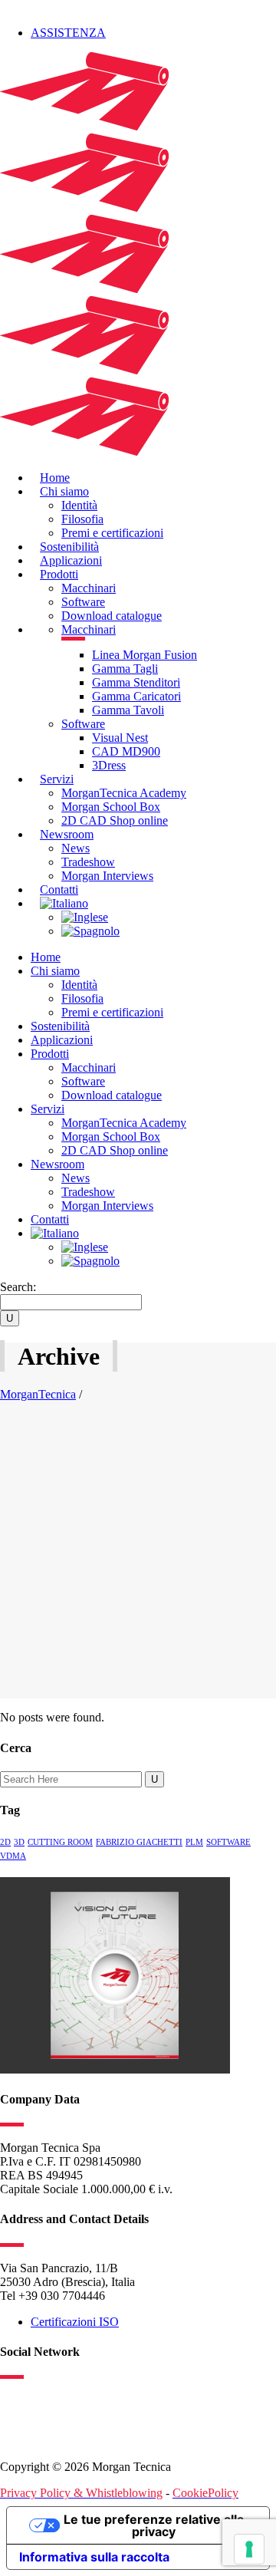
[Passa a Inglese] (85, 917)
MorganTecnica (38, 1394)
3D (19, 1842)
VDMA (13, 1856)
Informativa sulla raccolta (94, 2557)
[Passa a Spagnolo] (90, 931)
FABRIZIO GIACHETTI (139, 1842)
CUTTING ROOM (60, 1842)
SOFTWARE (228, 1842)
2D (5, 1842)
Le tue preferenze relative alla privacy (154, 2525)
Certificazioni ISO (75, 2322)
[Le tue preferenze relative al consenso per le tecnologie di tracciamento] (249, 2549)
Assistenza (68, 33)
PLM (194, 1842)
